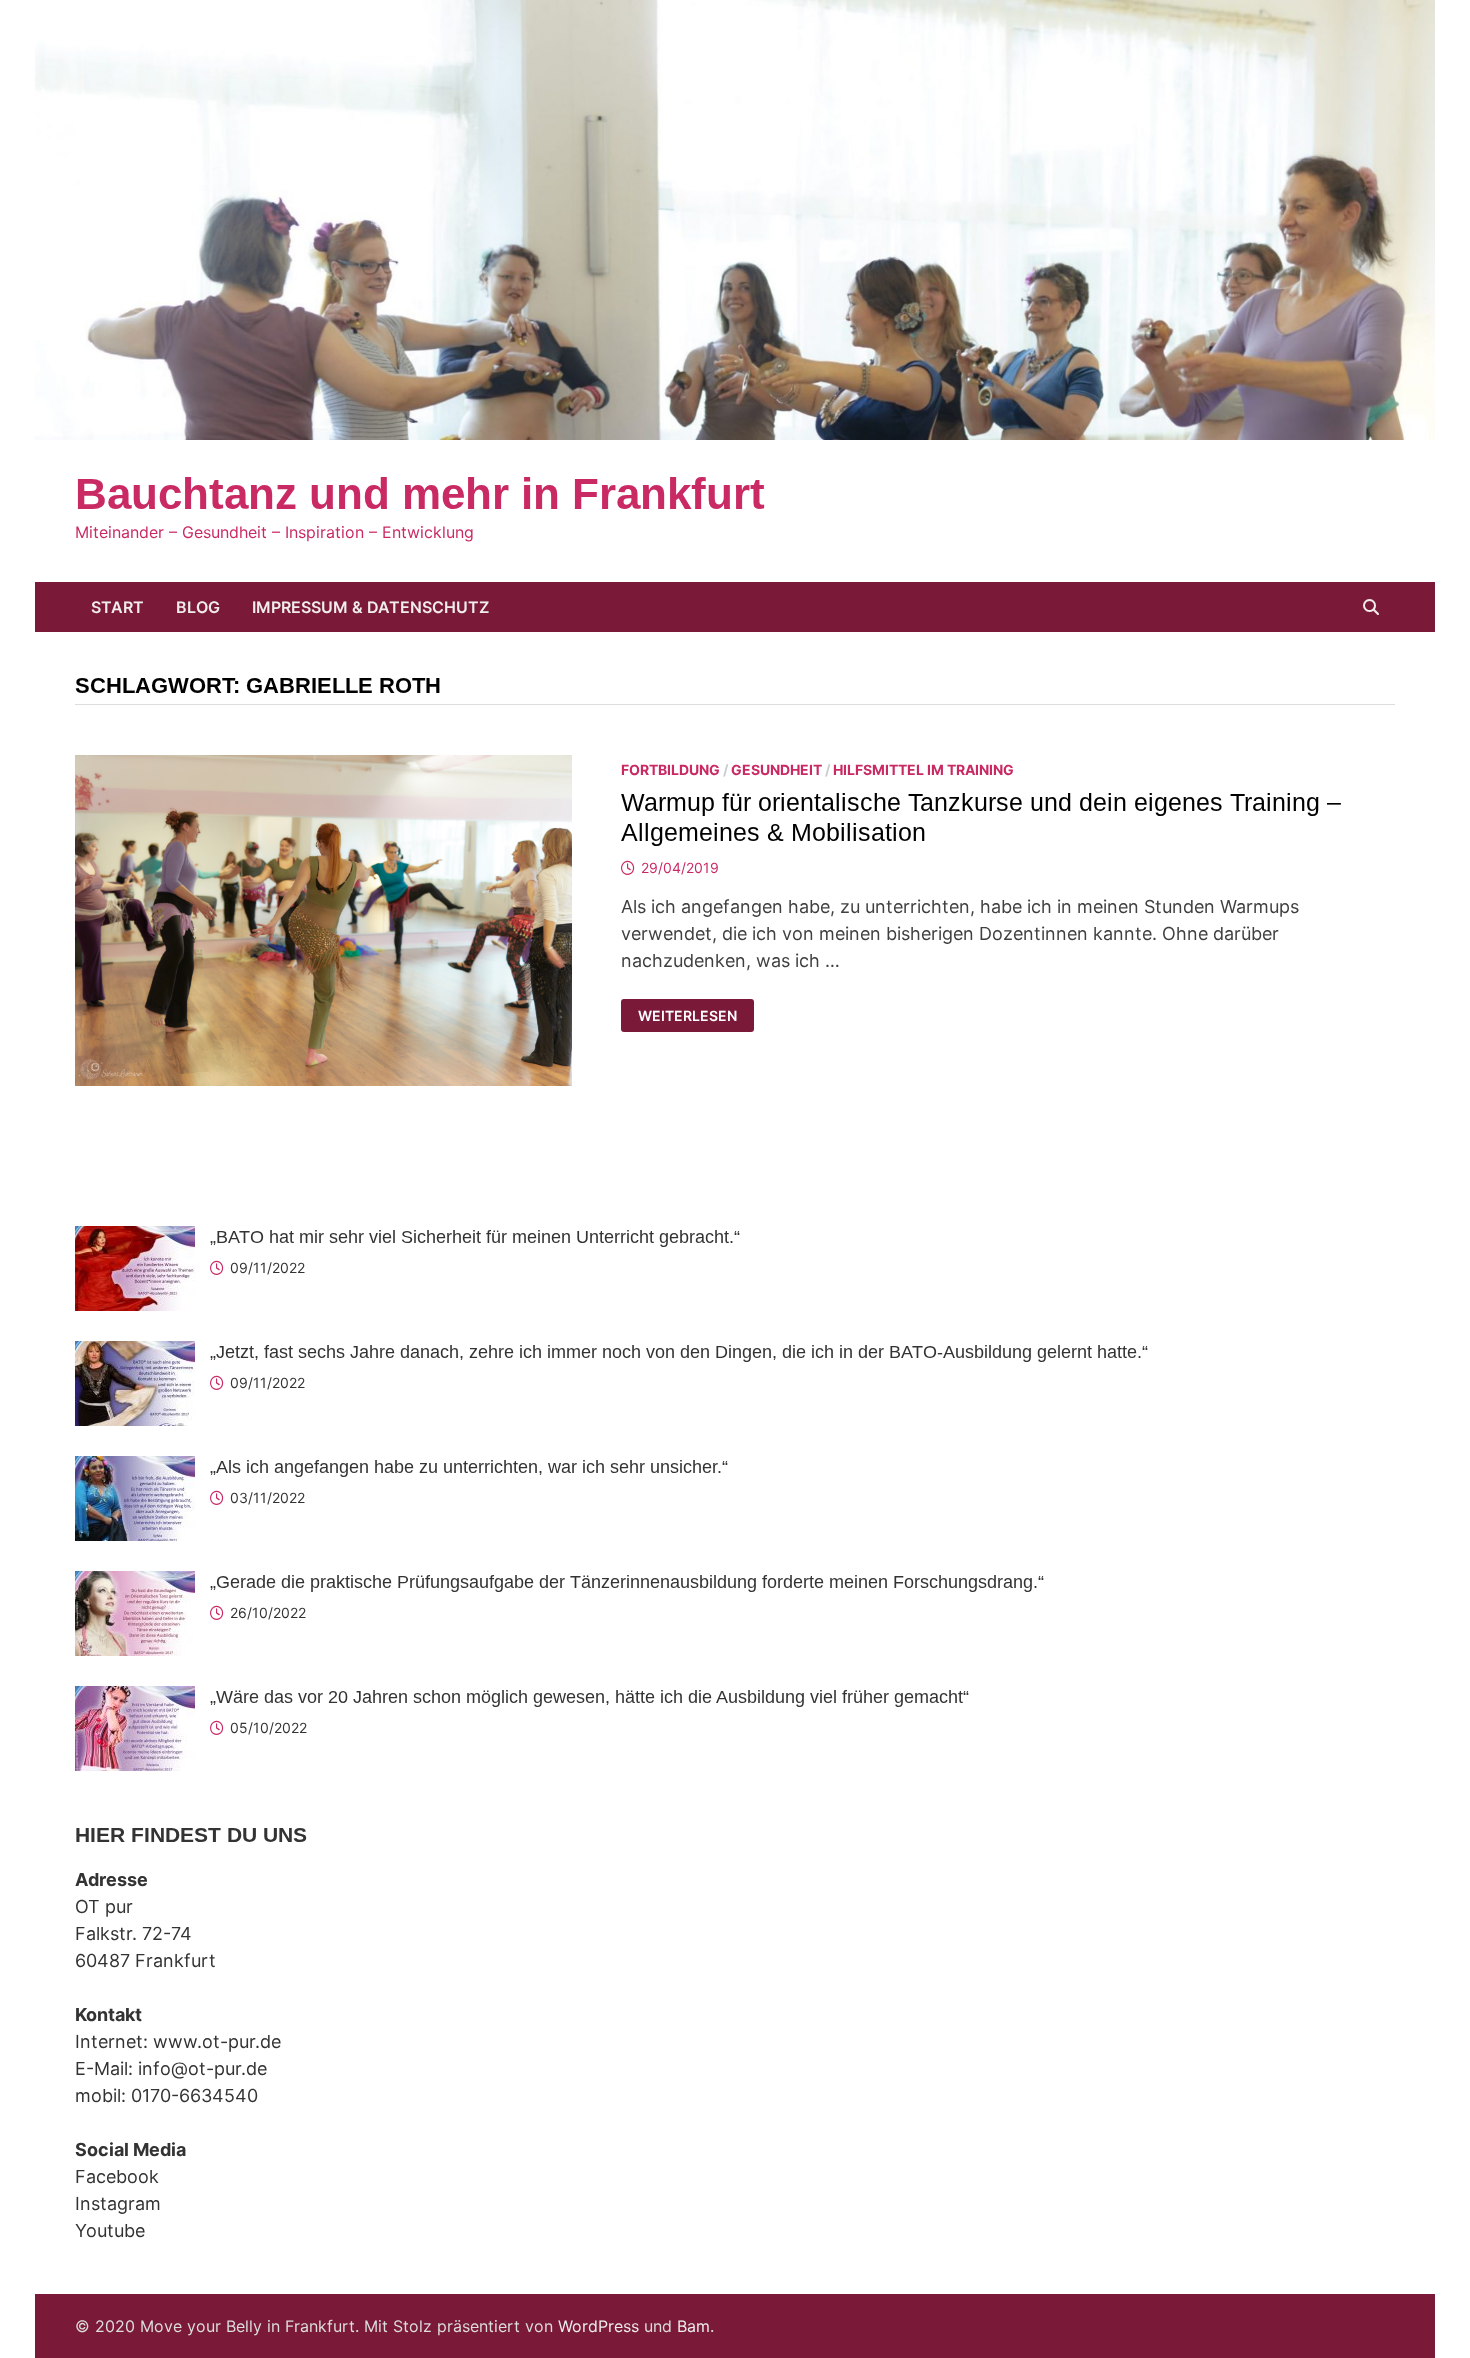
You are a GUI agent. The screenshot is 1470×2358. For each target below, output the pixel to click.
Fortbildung (670, 769)
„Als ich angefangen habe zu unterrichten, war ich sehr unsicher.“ (469, 1467)
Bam (693, 2326)
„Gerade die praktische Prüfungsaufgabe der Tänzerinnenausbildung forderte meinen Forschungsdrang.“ (627, 1582)
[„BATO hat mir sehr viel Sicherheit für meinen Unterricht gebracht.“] (135, 1239)
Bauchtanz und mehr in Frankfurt (420, 493)
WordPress (598, 2326)
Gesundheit (776, 769)
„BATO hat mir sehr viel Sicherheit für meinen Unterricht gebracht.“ (475, 1237)
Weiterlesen (692, 1016)
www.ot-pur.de (217, 2041)
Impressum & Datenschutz (370, 607)
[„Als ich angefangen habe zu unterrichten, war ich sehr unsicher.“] (135, 1469)
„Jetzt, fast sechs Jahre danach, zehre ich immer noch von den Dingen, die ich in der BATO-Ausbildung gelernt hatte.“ (679, 1352)
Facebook (117, 2176)
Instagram (118, 2203)
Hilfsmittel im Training (923, 769)
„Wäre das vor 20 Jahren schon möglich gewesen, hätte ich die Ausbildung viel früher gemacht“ (589, 1697)
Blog (198, 607)
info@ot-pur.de (202, 2068)
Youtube (110, 2230)
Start (117, 607)
